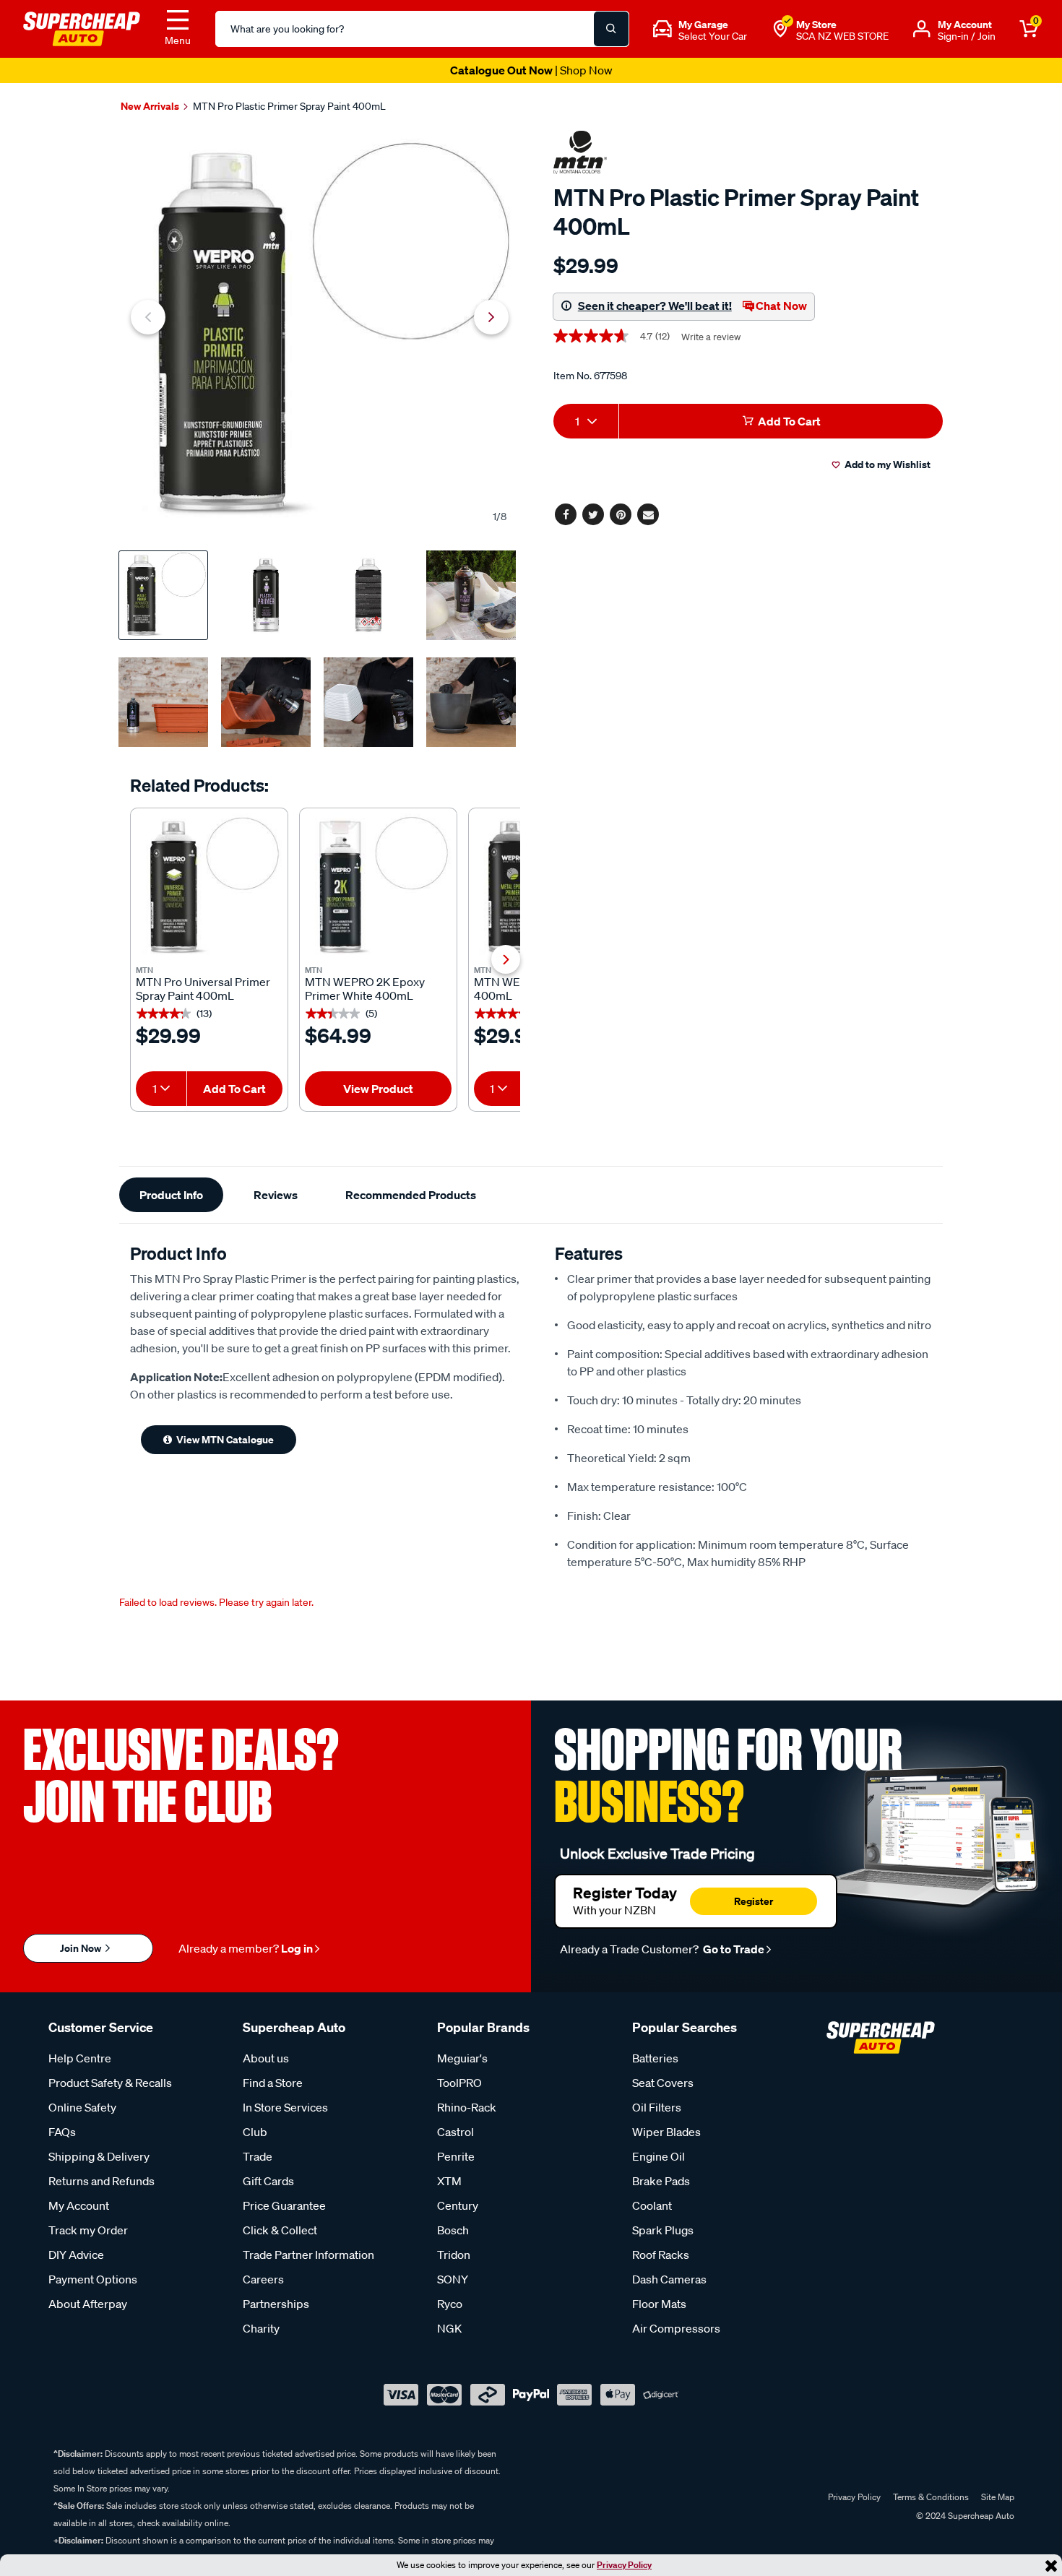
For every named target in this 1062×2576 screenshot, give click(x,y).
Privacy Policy (624, 2565)
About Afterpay (88, 2304)
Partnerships (276, 2304)
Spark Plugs (663, 2230)
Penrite (456, 2156)
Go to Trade (733, 1949)
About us (266, 2058)
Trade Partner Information (308, 2255)
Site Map (998, 2497)
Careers (263, 2279)
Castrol (456, 2132)
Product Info (171, 1195)
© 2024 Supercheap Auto (964, 2516)
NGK (449, 2328)
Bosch (453, 2230)
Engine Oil (659, 2156)
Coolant (652, 2205)
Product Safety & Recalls (110, 2083)
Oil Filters (657, 2107)
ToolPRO (459, 2083)
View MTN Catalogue (225, 1439)
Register (754, 1901)
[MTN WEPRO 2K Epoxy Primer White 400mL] (378, 887)
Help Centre (80, 2058)
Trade (258, 2156)
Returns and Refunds (102, 2181)
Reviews (276, 1195)
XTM (449, 2181)
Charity (261, 2328)
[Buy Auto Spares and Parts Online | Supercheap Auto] (82, 27)
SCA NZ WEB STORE (842, 36)
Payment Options (93, 2279)
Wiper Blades (666, 2132)
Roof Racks (661, 2255)
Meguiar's (462, 2058)
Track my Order (88, 2230)
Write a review (711, 337)
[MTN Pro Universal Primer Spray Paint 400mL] (209, 887)
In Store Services (285, 2107)
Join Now (82, 1948)
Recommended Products (411, 1195)
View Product (378, 1089)
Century (458, 2205)
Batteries (655, 2058)
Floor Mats (659, 2304)
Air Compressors (676, 2328)
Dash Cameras (669, 2279)
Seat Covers (663, 2083)
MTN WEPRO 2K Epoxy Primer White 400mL (365, 989)
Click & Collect (280, 2230)
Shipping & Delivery (99, 2156)
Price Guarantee (284, 2205)
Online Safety (82, 2107)
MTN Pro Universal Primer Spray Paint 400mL (203, 989)
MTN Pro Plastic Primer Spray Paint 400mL (289, 106)
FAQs (62, 2132)
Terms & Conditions (931, 2497)
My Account (79, 2205)
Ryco (450, 2304)
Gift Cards (268, 2181)
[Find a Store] (780, 29)
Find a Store (273, 2083)
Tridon (454, 2255)
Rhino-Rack (467, 2107)
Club (255, 2132)
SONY (453, 2279)
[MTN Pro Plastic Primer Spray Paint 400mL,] (320, 333)
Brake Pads (661, 2181)
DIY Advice (76, 2255)
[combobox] (161, 1089)
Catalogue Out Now (531, 70)
